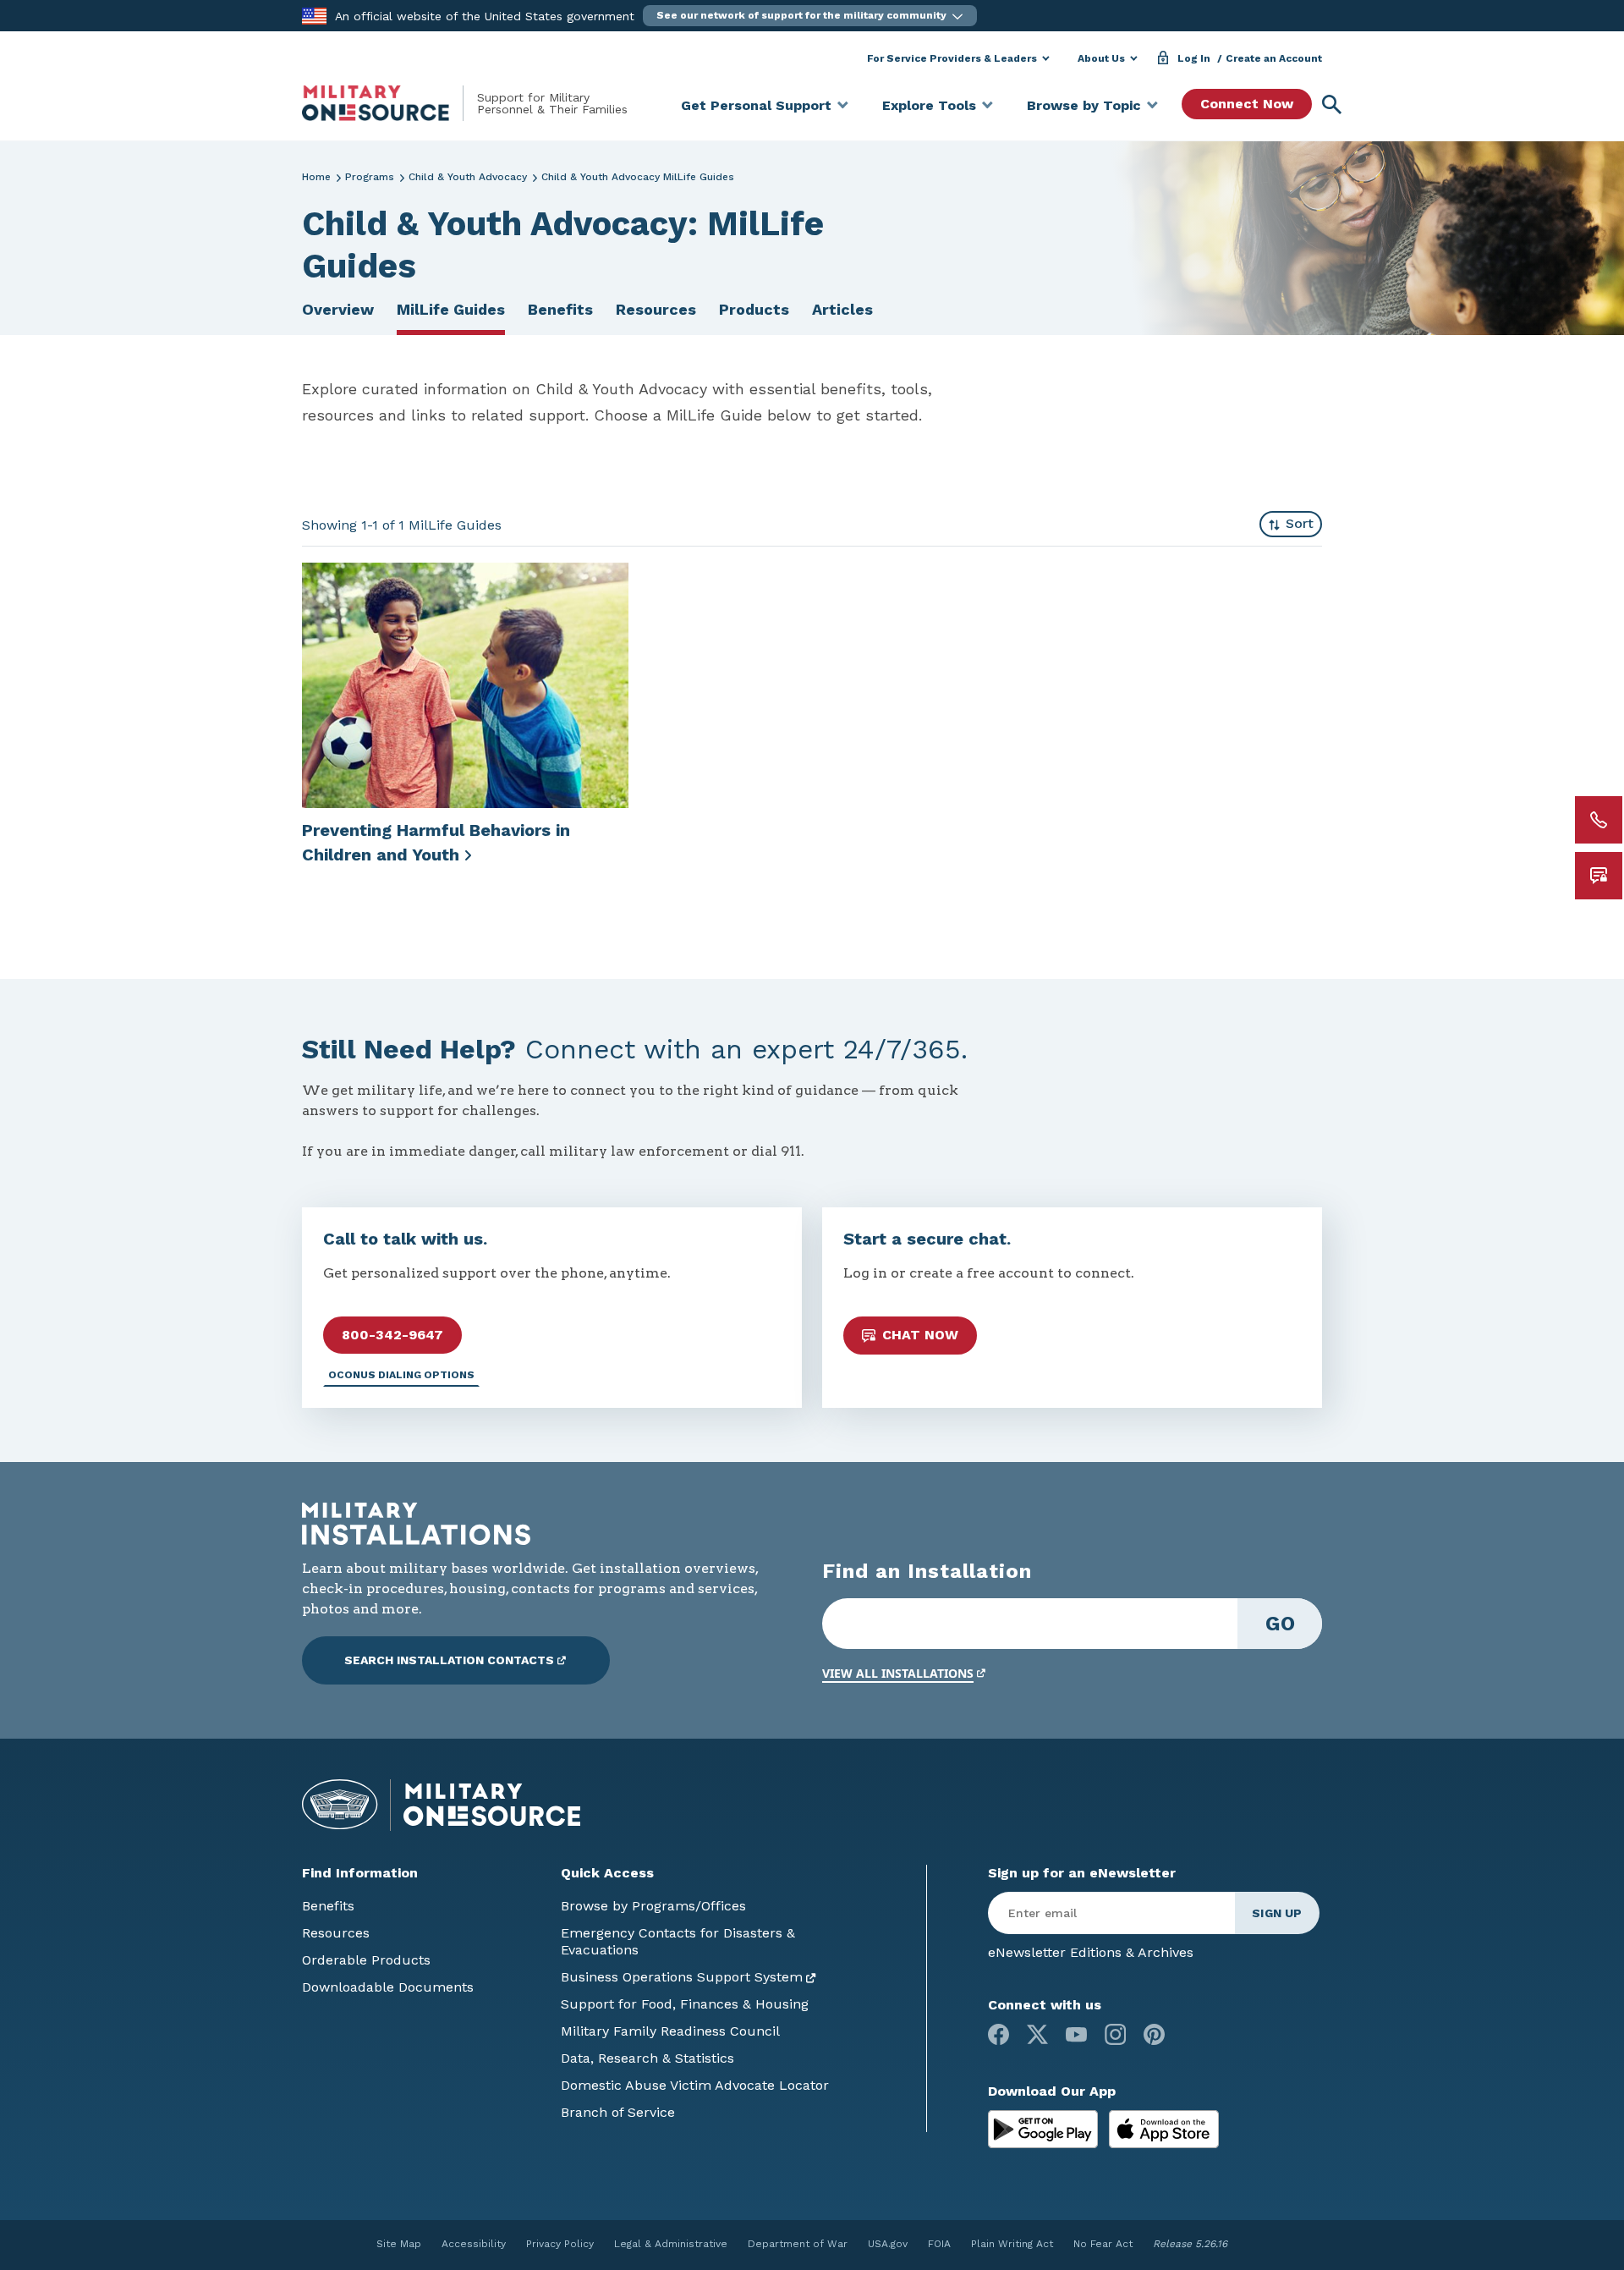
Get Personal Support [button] (756, 105)
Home (316, 177)
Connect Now (1247, 104)
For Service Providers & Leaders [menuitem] (952, 58)
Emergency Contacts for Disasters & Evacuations (678, 1941)
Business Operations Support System (682, 1977)
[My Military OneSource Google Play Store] (1045, 2128)
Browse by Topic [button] (1084, 105)
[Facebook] (999, 2034)
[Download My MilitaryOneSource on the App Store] (1164, 2128)
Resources (656, 309)
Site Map (399, 2244)
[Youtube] (1076, 2034)
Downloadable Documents (388, 1987)
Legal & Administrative (671, 2244)
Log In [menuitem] (1194, 58)
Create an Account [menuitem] (1274, 58)
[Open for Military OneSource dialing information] (1599, 820)
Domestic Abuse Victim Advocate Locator (695, 2085)
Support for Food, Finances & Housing (685, 2004)
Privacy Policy (560, 2244)
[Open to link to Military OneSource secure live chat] (1599, 876)
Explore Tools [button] (929, 105)
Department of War (798, 2244)
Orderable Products (366, 1960)
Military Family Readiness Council (670, 2031)
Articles (842, 309)
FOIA (939, 2244)
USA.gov (888, 2244)
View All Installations (898, 1673)
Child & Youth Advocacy (468, 177)
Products (754, 309)
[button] (810, 16)
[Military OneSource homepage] (390, 103)
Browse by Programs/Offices (653, 1906)
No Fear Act (1103, 2244)
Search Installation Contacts (449, 1660)
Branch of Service (618, 2112)
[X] (1037, 2034)
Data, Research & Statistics (647, 2058)
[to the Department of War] (314, 15)
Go (1280, 1624)
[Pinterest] (1154, 2034)
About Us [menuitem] (1101, 58)
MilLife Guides (451, 309)
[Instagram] (1115, 2034)
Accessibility (474, 2244)
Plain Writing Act (1012, 2244)
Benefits (560, 309)
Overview (338, 309)
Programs (370, 177)
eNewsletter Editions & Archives (1091, 1952)
